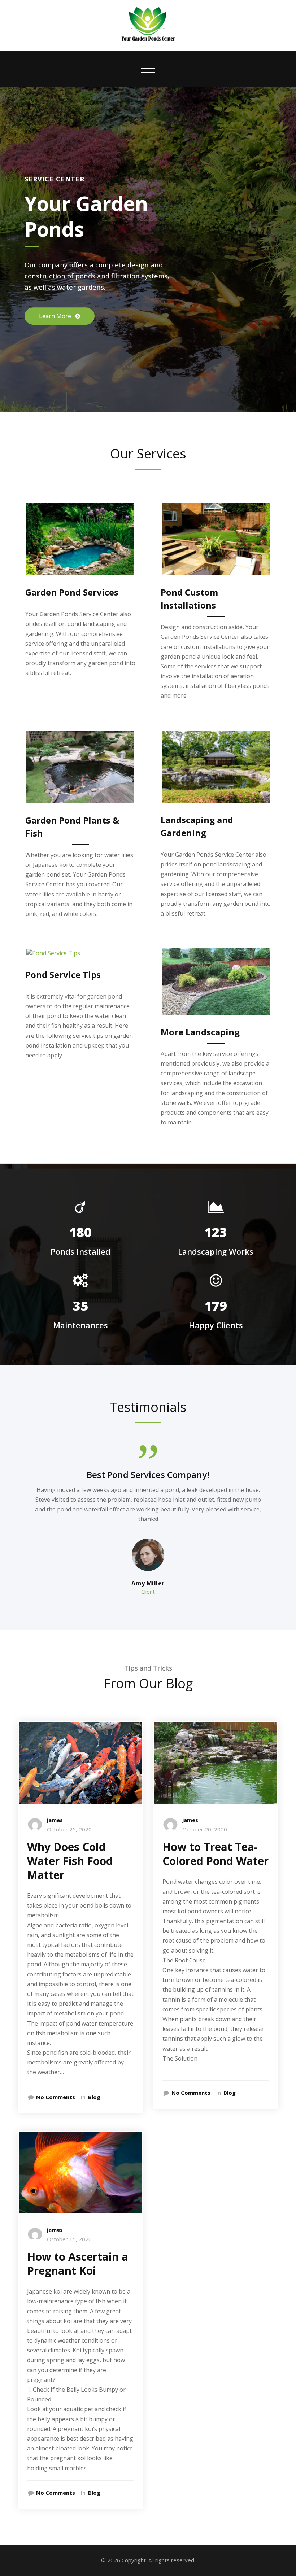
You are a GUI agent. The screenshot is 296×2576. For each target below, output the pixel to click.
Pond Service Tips (63, 975)
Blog (94, 2097)
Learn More (56, 316)
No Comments (56, 2097)
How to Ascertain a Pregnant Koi (78, 2264)
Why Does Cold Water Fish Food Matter (70, 1861)
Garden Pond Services (72, 592)
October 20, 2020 (205, 1829)
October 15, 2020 (69, 2239)
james (55, 1820)
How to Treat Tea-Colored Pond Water (216, 1854)
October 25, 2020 (69, 1829)
